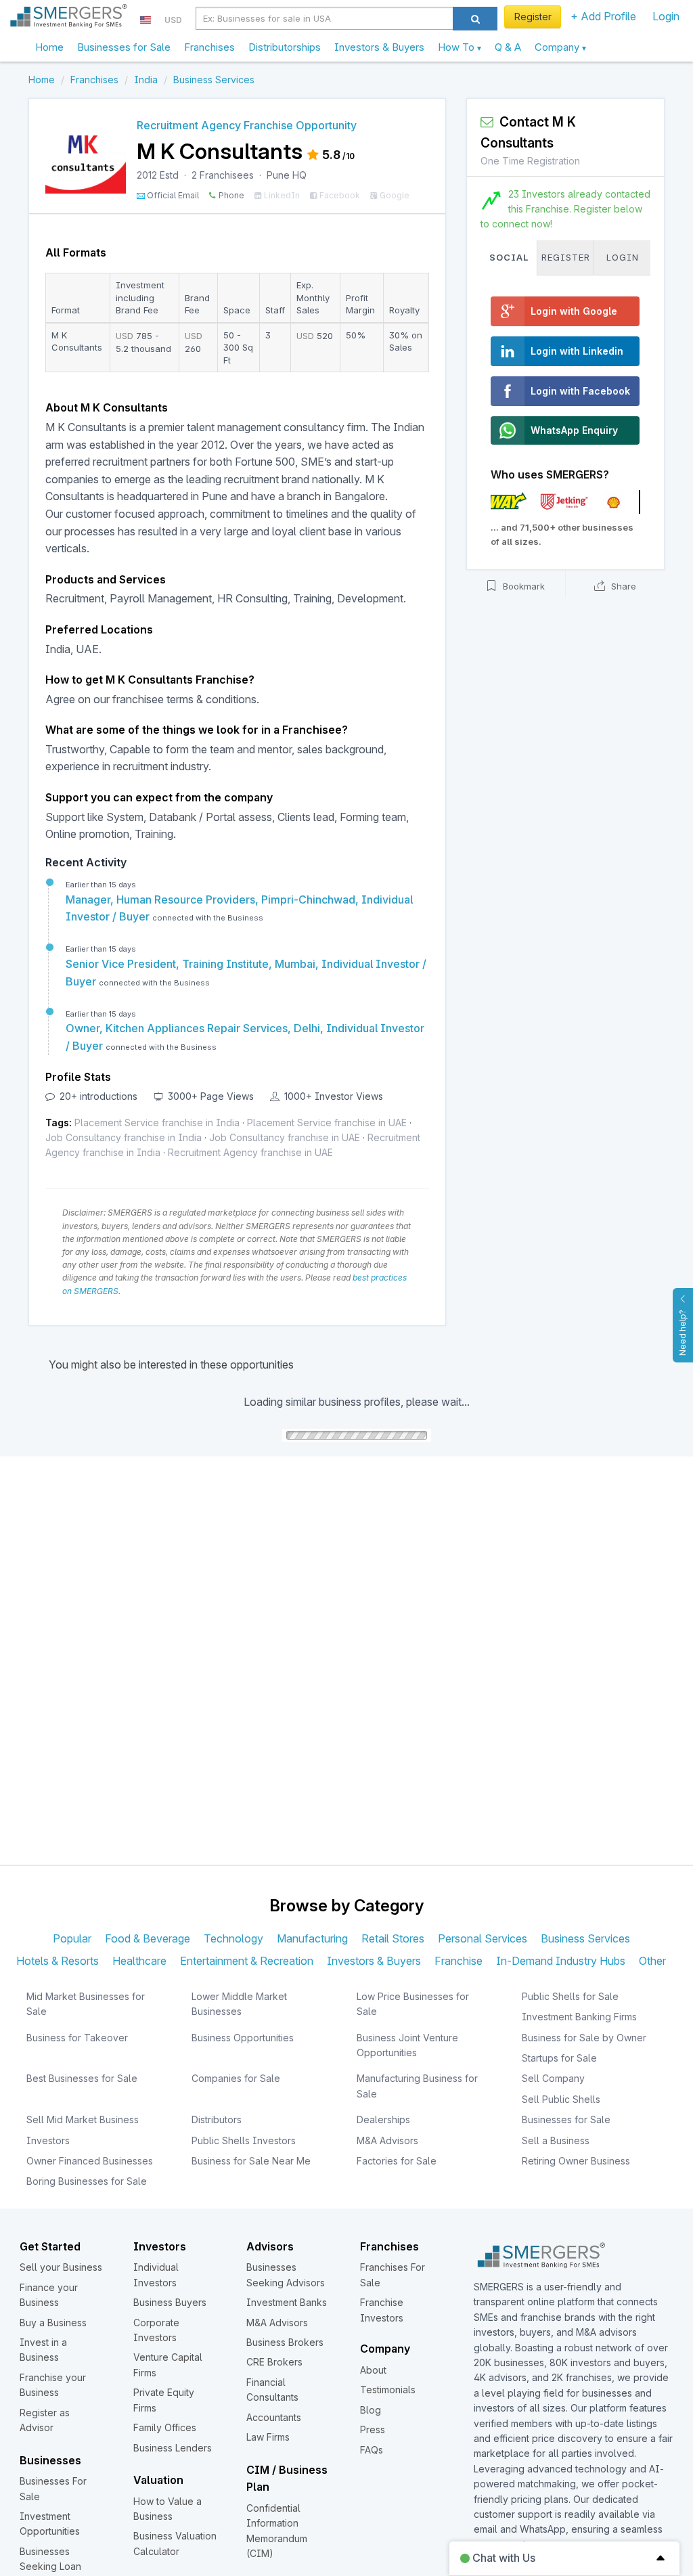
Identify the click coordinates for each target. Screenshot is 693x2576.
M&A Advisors (387, 2140)
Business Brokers (285, 2342)
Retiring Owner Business (576, 2161)
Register (533, 17)
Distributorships (285, 47)
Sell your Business (61, 2267)
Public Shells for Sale (570, 1996)
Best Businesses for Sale (82, 2078)
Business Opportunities (243, 2038)
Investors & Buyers (379, 47)
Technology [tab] (233, 1938)
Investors (48, 2140)
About (373, 2370)
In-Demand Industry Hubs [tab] (561, 1961)
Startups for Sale (559, 2058)
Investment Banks (287, 2302)
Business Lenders (173, 2448)
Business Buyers (170, 2302)
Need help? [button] (683, 1333)
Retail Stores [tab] (393, 1938)
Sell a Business (556, 2140)
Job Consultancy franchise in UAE (285, 1137)
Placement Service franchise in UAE (327, 1123)
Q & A (508, 47)
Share (622, 586)
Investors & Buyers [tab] (374, 1961)
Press (373, 2429)
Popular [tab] (72, 1938)
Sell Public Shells (561, 2099)
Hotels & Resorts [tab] (58, 1961)
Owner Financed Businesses (90, 2161)
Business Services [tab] (585, 1938)
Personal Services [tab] (483, 1938)
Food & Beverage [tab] (148, 1938)
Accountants (274, 2417)
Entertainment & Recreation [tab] (247, 1961)
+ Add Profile (603, 16)
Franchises (209, 47)
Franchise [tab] (459, 1961)
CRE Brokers (274, 2362)
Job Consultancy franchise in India (124, 1137)
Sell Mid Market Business (83, 2119)
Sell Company (553, 2078)
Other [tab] (652, 1961)
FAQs (372, 2450)
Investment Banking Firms (579, 2017)
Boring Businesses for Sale (87, 2181)
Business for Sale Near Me (251, 2161)
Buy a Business (53, 2323)
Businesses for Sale (124, 47)
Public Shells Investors (244, 2140)
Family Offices (165, 2427)
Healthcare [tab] (139, 1961)
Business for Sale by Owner (584, 2038)
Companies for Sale (236, 2078)
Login (666, 16)
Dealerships (383, 2119)
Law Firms (268, 2437)
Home (49, 47)
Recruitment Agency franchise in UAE (250, 1152)
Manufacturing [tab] (312, 1938)
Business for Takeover (77, 2038)
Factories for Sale (397, 2161)
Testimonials (388, 2390)
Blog (371, 2410)
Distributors (217, 2119)
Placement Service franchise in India (157, 1123)
